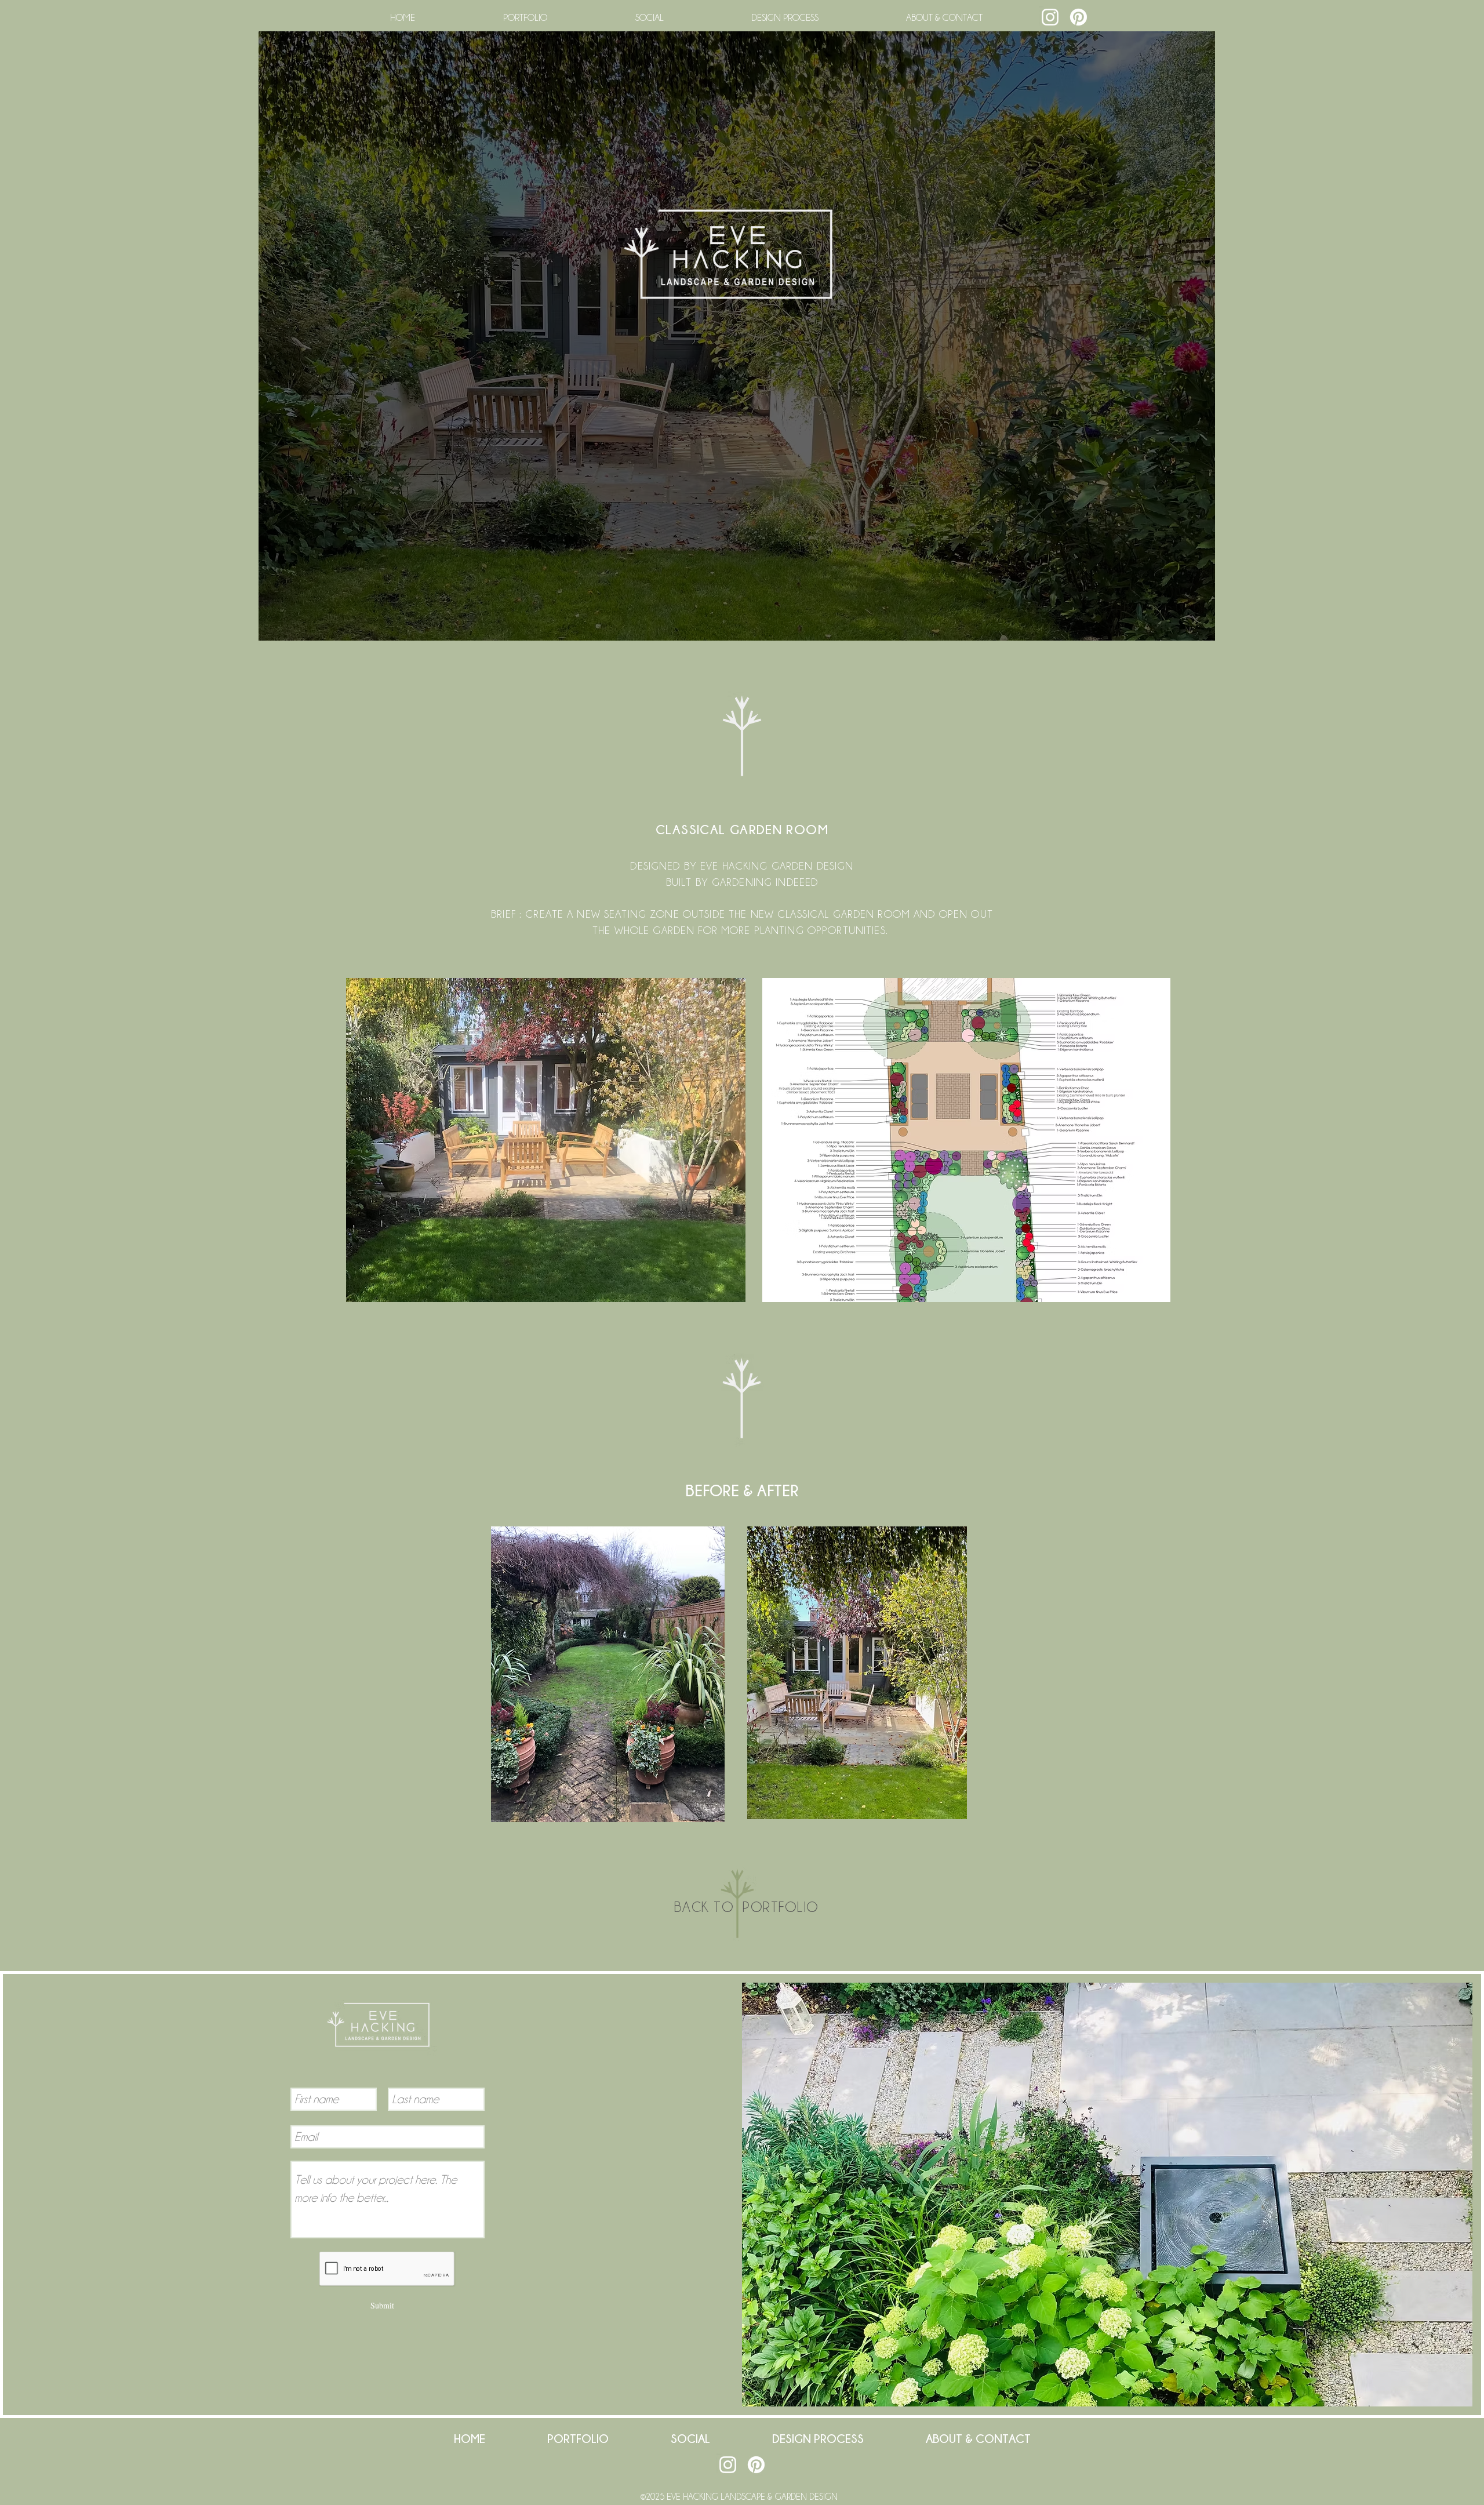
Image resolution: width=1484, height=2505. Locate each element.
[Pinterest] (1079, 17)
